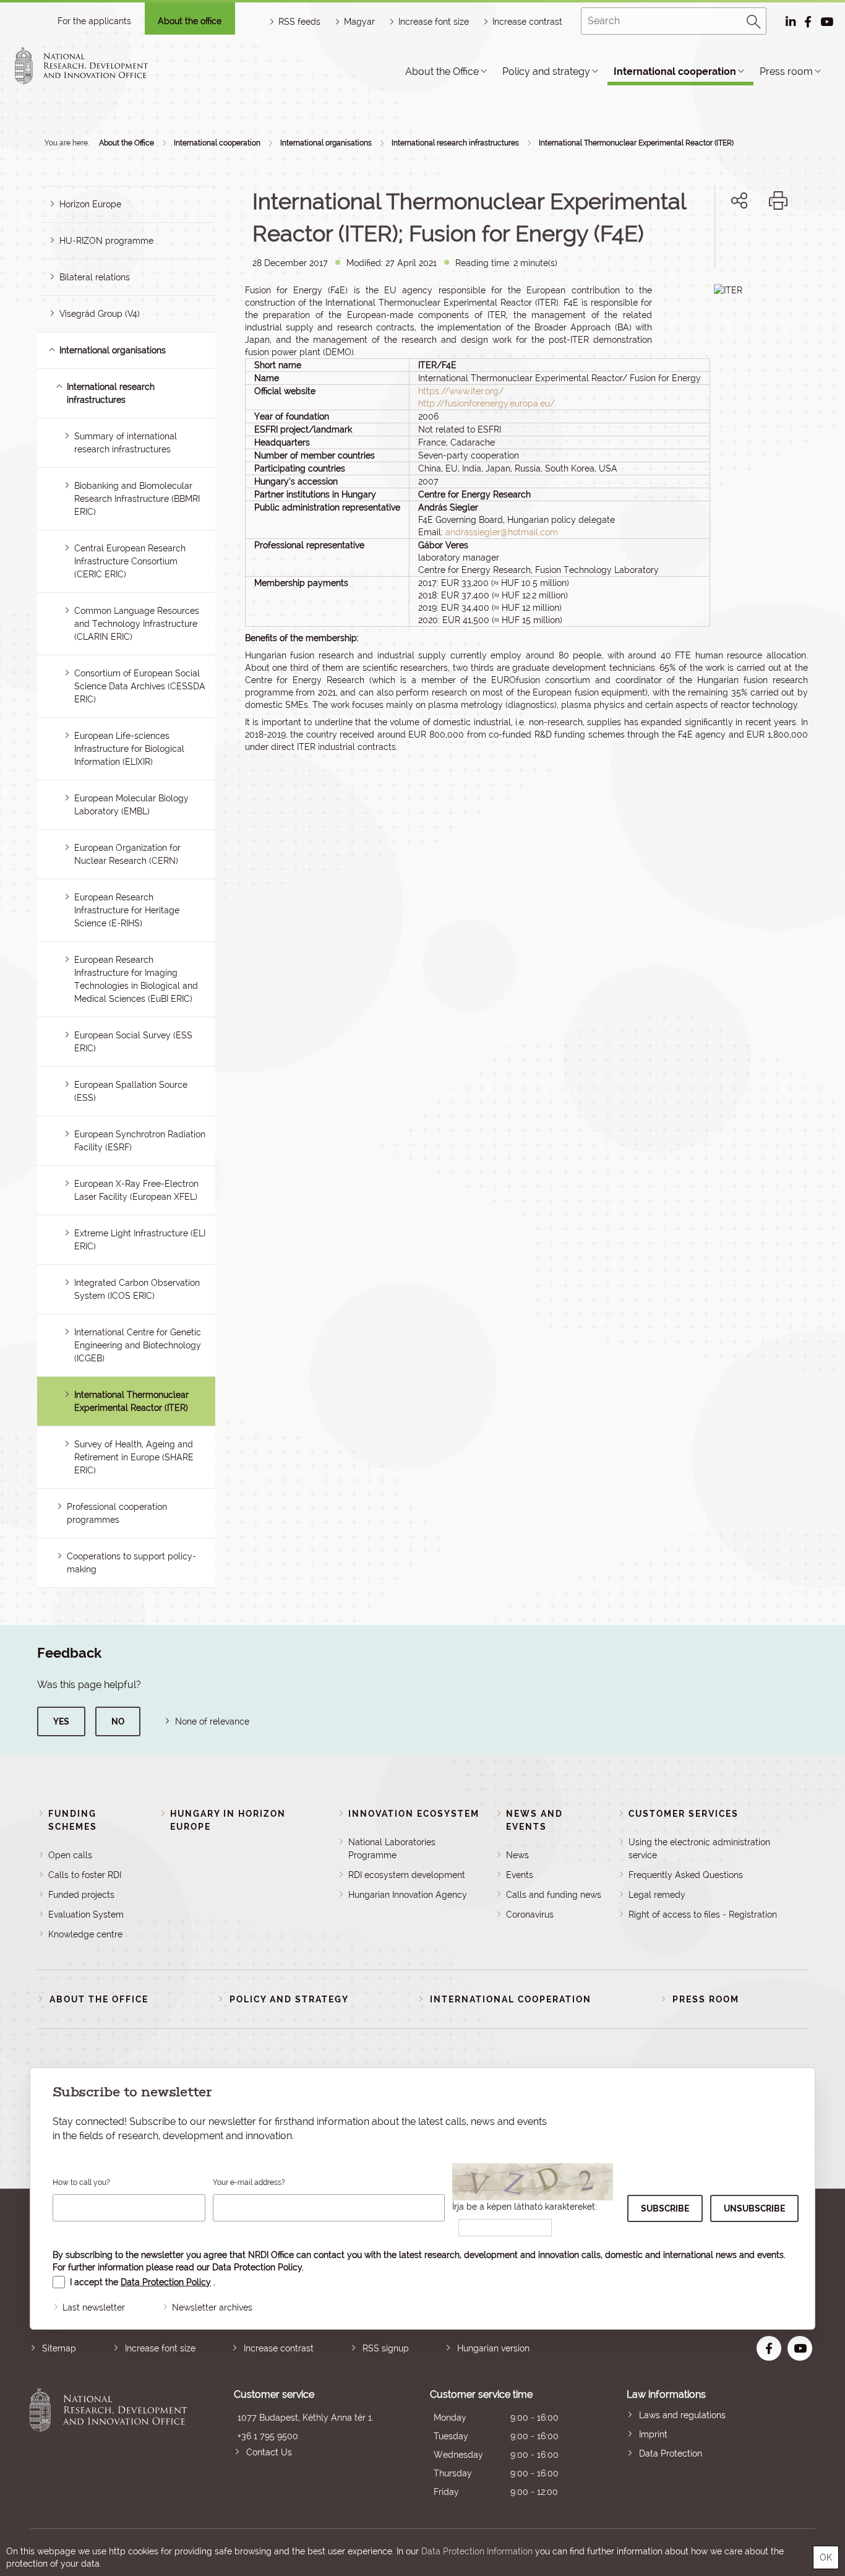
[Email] (697, 243)
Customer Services (684, 1814)
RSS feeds (299, 22)
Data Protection (671, 2453)
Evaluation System (86, 1915)
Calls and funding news (554, 1895)
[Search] (754, 20)
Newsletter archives (212, 2307)
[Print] (778, 200)
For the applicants (94, 21)
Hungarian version (493, 2348)
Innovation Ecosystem (414, 1814)
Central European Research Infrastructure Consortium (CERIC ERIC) (130, 561)
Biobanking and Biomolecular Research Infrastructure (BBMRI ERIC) (137, 499)
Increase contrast (527, 22)
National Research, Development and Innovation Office (108, 2445)
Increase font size (160, 2348)
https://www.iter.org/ (461, 391)
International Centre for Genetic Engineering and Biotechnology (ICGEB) (138, 1345)
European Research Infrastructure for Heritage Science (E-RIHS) (127, 910)
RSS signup (386, 2348)
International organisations (326, 143)
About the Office (442, 71)
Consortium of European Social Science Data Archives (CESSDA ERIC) (140, 686)
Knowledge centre (85, 1934)
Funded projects (81, 1895)
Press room (786, 71)
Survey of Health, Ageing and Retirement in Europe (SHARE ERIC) (134, 1457)
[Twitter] (753, 243)
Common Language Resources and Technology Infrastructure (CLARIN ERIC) (137, 624)
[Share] (739, 200)
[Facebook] (725, 243)
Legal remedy (657, 1895)
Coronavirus (530, 1915)
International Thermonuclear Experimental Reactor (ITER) (636, 143)
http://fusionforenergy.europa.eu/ (487, 403)
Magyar (359, 22)
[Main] (92, 66)
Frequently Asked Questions (686, 1875)
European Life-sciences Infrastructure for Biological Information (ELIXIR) (129, 749)
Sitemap (59, 2348)
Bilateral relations (95, 277)
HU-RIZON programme (106, 241)
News (517, 1855)
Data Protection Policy (257, 2267)
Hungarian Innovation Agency (408, 1895)
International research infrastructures (455, 143)
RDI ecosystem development (407, 1875)
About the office (190, 21)
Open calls (70, 1855)
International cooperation (675, 71)
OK (826, 2557)
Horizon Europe (90, 204)
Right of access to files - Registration (703, 1915)
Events (520, 1875)
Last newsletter (94, 2307)
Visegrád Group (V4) (100, 314)
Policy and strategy (546, 71)
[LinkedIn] (780, 243)
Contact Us (269, 2452)
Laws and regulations (682, 2415)
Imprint (653, 2434)
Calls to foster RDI (85, 1875)
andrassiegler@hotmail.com (502, 532)
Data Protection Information (477, 2551)
